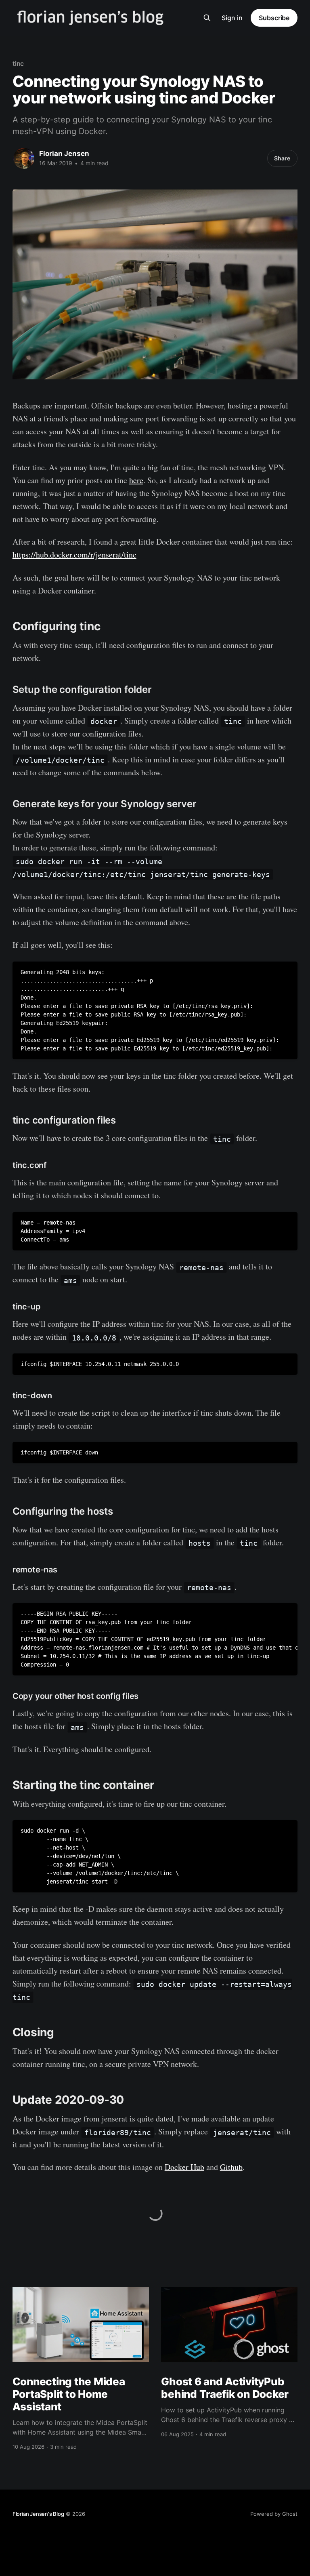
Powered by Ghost (274, 2514)
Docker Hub (184, 2167)
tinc (18, 63)
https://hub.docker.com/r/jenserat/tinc (74, 555)
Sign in (232, 18)
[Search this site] (207, 18)
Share (282, 158)
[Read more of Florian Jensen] (24, 158)
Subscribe (274, 18)
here (136, 480)
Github (231, 2167)
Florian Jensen (64, 154)
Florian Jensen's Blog (38, 2514)
